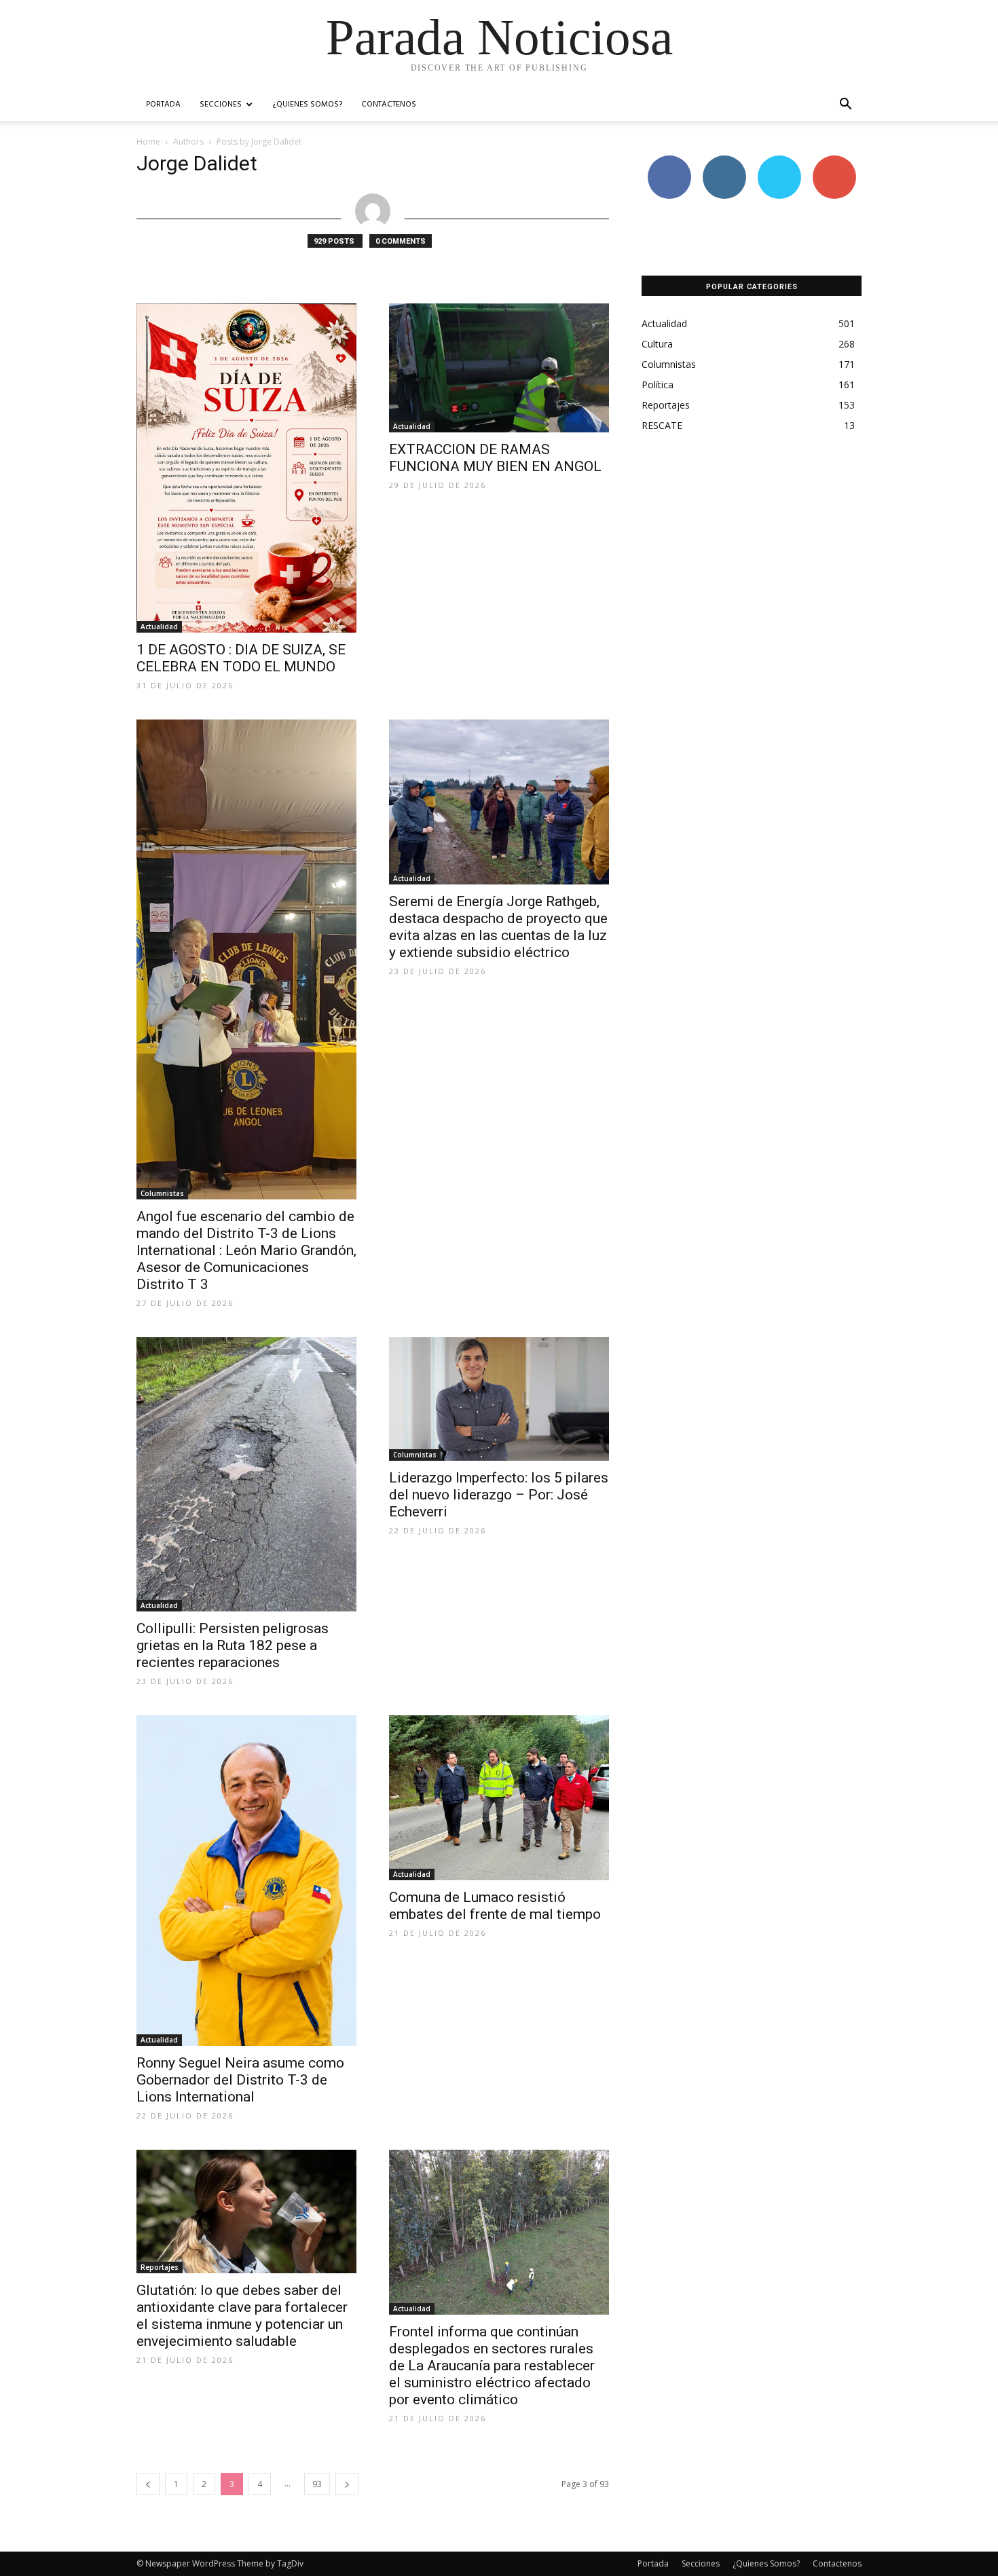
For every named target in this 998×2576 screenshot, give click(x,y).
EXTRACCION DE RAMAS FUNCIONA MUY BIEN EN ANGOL (495, 458)
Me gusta (669, 161)
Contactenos (389, 105)
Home (148, 142)
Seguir (724, 161)
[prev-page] (148, 2484)
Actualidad (159, 627)
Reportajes (160, 2267)
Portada (163, 105)
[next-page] (347, 2484)
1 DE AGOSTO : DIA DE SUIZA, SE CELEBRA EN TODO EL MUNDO (241, 658)
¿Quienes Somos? (307, 105)
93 (317, 2484)
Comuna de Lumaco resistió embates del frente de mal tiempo (495, 1906)
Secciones (221, 105)
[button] (845, 106)
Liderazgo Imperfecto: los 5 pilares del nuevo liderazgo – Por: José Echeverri (499, 1495)
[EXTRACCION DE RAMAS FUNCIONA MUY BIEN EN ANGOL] (499, 368)
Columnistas (162, 1193)
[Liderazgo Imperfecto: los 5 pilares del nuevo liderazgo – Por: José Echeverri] (499, 1399)
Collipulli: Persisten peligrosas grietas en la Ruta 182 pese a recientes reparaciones (233, 1645)
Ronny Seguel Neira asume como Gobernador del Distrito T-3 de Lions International (240, 2080)
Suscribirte (834, 161)
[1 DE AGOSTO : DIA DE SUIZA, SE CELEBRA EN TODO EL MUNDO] (246, 468)
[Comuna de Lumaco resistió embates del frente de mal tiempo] (499, 1798)
